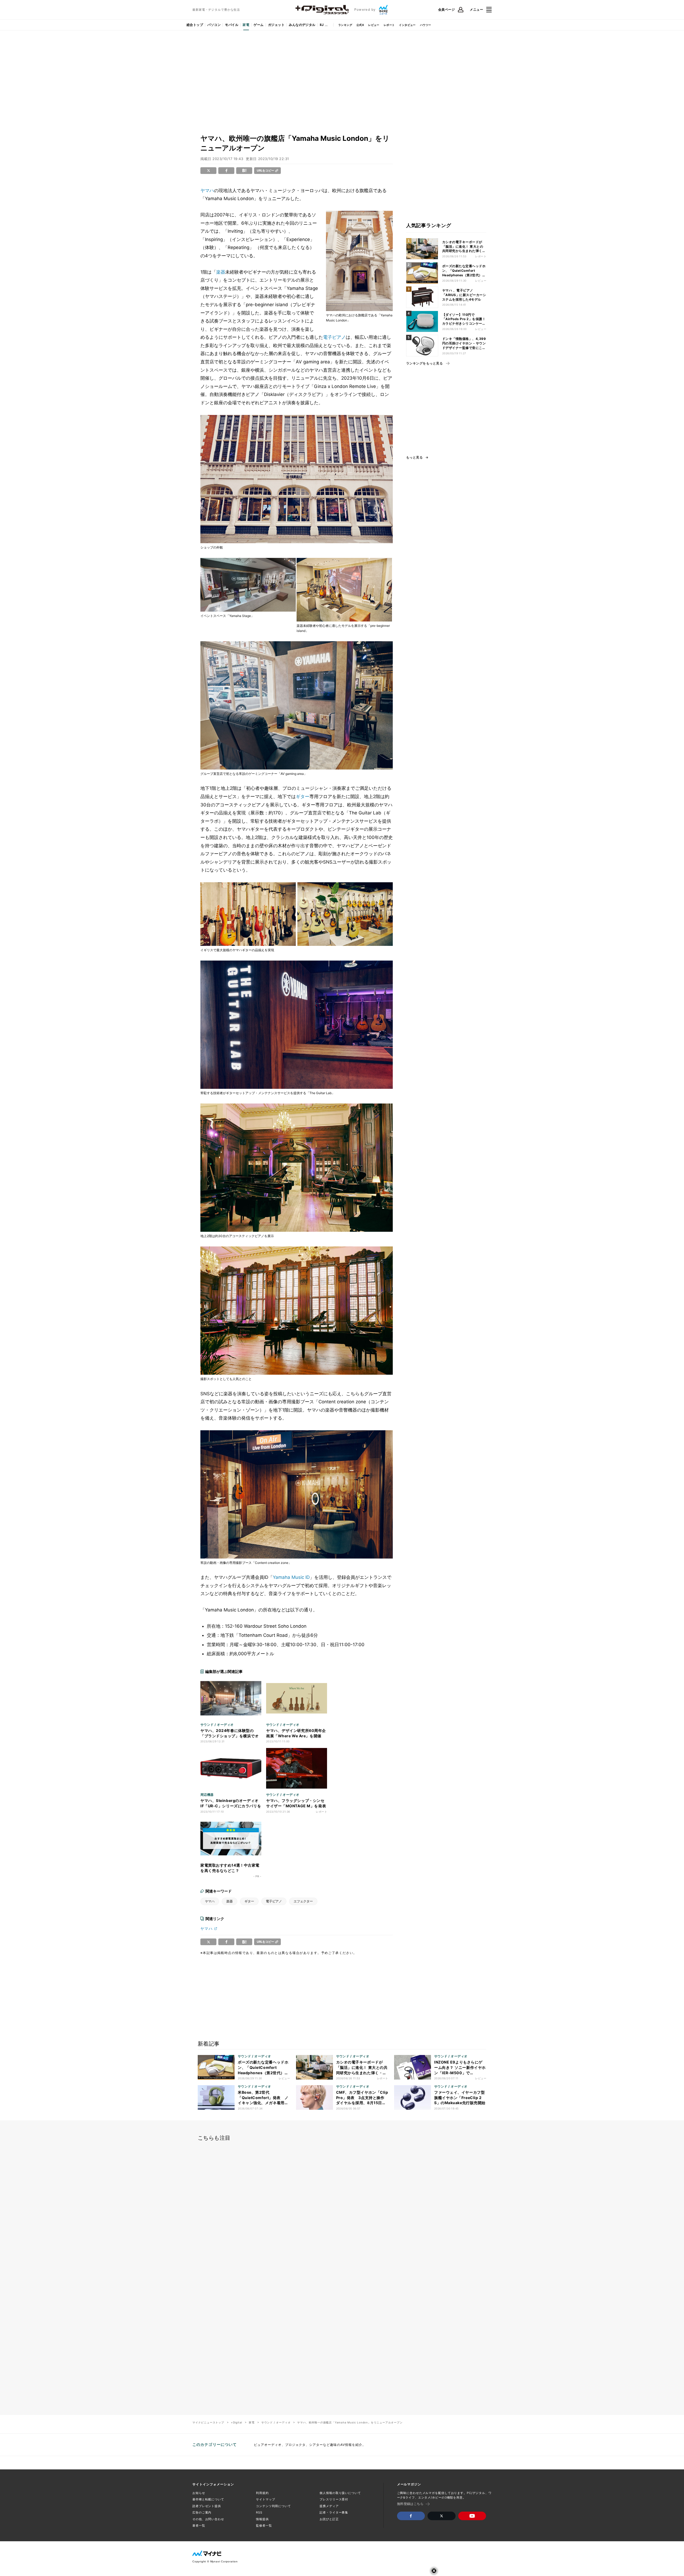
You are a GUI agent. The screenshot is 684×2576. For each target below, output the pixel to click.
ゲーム (259, 25)
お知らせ (199, 2493)
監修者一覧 (264, 2526)
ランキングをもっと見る (424, 363)
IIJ (322, 25)
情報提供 (262, 2519)
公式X (360, 25)
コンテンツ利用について (273, 2506)
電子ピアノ (334, 337)
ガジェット (276, 25)
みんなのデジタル (302, 25)
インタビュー (407, 25)
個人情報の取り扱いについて (340, 2493)
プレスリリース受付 (334, 2499)
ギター (303, 796)
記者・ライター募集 (334, 2512)
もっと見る (414, 457)
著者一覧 (199, 2526)
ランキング (345, 25)
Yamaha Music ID (291, 1577)
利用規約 (262, 2493)
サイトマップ (265, 2499)
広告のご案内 (202, 2512)
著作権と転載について (208, 2499)
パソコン (214, 25)
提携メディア (329, 2506)
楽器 (221, 272)
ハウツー (426, 25)
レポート (389, 25)
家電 (246, 25)
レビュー (374, 25)
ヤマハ (207, 191)
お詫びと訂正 (329, 2519)
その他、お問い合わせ (208, 2519)
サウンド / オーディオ (276, 2422)
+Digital (236, 2422)
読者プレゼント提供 (207, 2506)
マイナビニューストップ (208, 2422)
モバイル (232, 25)
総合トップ (195, 25)
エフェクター (303, 1901)
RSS (259, 2512)
